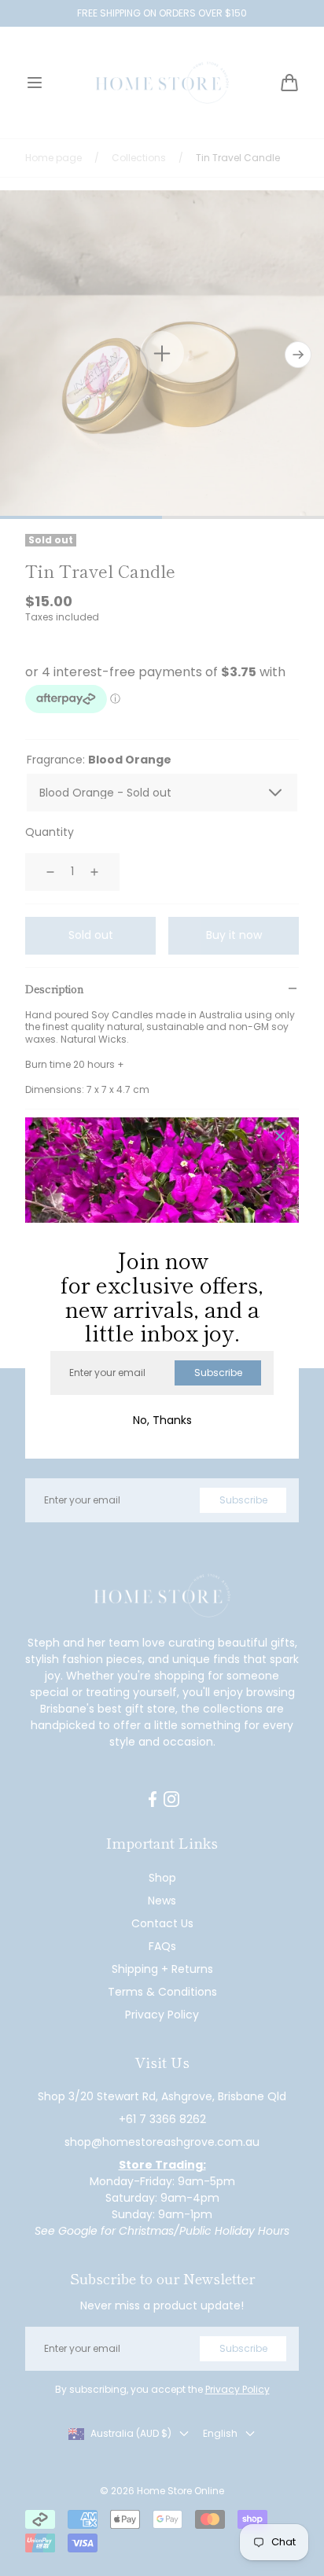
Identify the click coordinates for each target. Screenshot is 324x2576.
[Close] (280, 1137)
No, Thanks (162, 1420)
